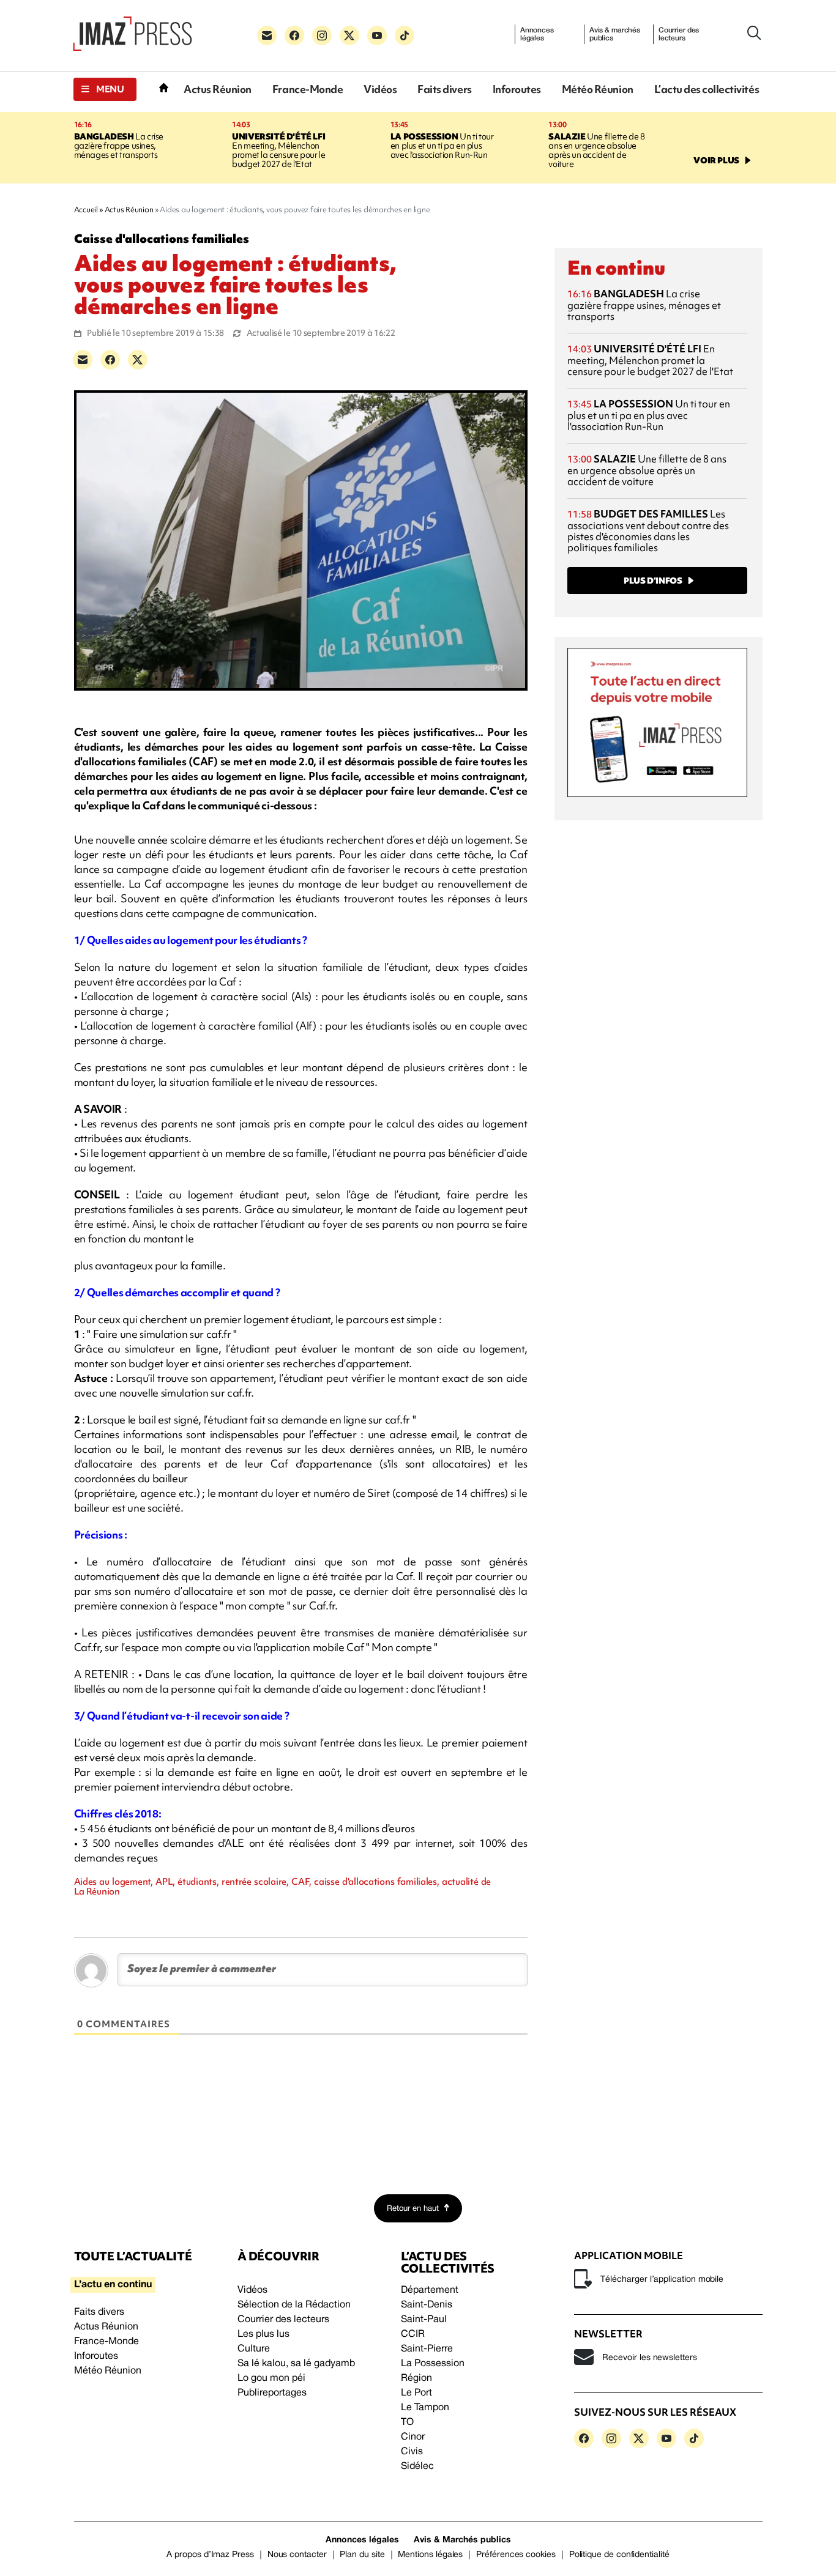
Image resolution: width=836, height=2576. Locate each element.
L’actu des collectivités (707, 89)
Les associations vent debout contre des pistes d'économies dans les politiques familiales (648, 531)
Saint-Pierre (427, 2349)
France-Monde (308, 89)
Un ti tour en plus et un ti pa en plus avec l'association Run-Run (442, 146)
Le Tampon (425, 2408)
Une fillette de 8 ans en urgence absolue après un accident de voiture (596, 150)
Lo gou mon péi (271, 2378)
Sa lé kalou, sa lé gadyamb (296, 2364)
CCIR (413, 2334)
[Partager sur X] (138, 360)
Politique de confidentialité (619, 2555)
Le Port (416, 2393)
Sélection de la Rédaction (294, 2305)
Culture (254, 2349)
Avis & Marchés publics (462, 2540)
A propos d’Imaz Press (210, 2555)
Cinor (413, 2437)
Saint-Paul (424, 2320)
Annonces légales (537, 34)
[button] (105, 89)
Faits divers (444, 89)
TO (407, 2422)
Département (430, 2290)
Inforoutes (517, 89)
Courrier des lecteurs (679, 34)
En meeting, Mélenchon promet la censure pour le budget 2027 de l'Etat (278, 150)
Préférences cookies (516, 2555)
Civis (412, 2452)
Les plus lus (263, 2334)
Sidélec (417, 2467)
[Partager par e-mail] (83, 360)
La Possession (433, 2364)
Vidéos (380, 89)
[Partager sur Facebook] (110, 360)
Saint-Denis (427, 2305)
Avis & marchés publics (615, 34)
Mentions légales (430, 2555)
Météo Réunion (598, 89)
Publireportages (272, 2393)
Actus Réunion (218, 89)
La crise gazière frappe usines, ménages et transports (119, 146)
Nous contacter (297, 2555)
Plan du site (362, 2555)
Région (416, 2378)
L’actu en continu (113, 2285)
